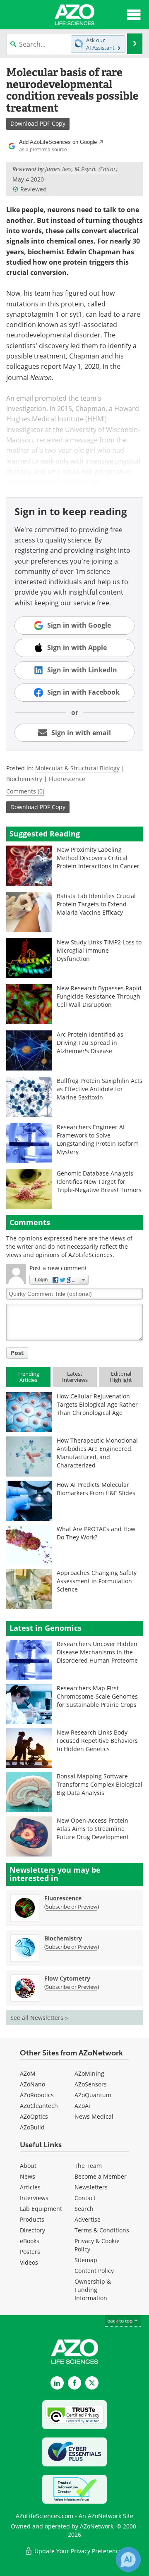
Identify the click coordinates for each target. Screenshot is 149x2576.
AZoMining (89, 2073)
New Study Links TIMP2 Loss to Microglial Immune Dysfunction (99, 950)
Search (84, 2209)
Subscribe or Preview (72, 1907)
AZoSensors (91, 2084)
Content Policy (94, 2271)
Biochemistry (24, 779)
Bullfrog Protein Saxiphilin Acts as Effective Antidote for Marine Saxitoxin (100, 1089)
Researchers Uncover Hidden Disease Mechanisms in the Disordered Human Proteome (97, 1652)
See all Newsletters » (39, 2018)
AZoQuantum (93, 2095)
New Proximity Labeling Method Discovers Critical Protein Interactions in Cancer (98, 858)
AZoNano (32, 2084)
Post (17, 1353)
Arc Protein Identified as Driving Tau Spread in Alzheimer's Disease (90, 1043)
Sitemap (86, 2260)
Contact (85, 2198)
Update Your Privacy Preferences (79, 2551)
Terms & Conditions (102, 2230)
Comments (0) (25, 791)
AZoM (28, 2073)
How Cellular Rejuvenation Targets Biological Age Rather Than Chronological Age (97, 1404)
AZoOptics (34, 2116)
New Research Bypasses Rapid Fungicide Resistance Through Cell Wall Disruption (99, 996)
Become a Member (101, 2176)
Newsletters (91, 2187)
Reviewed (34, 189)
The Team (88, 2166)
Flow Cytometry (67, 1978)
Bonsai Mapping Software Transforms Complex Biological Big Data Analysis (100, 1784)
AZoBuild (32, 2127)
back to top (120, 2321)
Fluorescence (67, 779)
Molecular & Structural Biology (77, 768)
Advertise (88, 2219)
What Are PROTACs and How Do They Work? (96, 1533)
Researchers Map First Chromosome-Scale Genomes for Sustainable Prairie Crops (97, 1696)
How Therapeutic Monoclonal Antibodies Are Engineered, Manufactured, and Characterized (97, 1453)
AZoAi (82, 2106)
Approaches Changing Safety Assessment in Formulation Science (97, 1581)
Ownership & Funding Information (93, 2290)
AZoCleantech (39, 2106)
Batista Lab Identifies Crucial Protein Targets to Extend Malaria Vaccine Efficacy (96, 904)
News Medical (94, 2116)
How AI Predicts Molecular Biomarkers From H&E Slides (96, 1489)
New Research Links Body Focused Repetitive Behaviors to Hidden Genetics (97, 1741)
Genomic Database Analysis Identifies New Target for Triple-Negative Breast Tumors (99, 1182)
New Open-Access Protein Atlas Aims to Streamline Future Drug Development (93, 1829)
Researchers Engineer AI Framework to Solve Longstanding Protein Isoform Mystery (98, 1139)
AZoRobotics (37, 2095)
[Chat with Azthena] (128, 2559)
